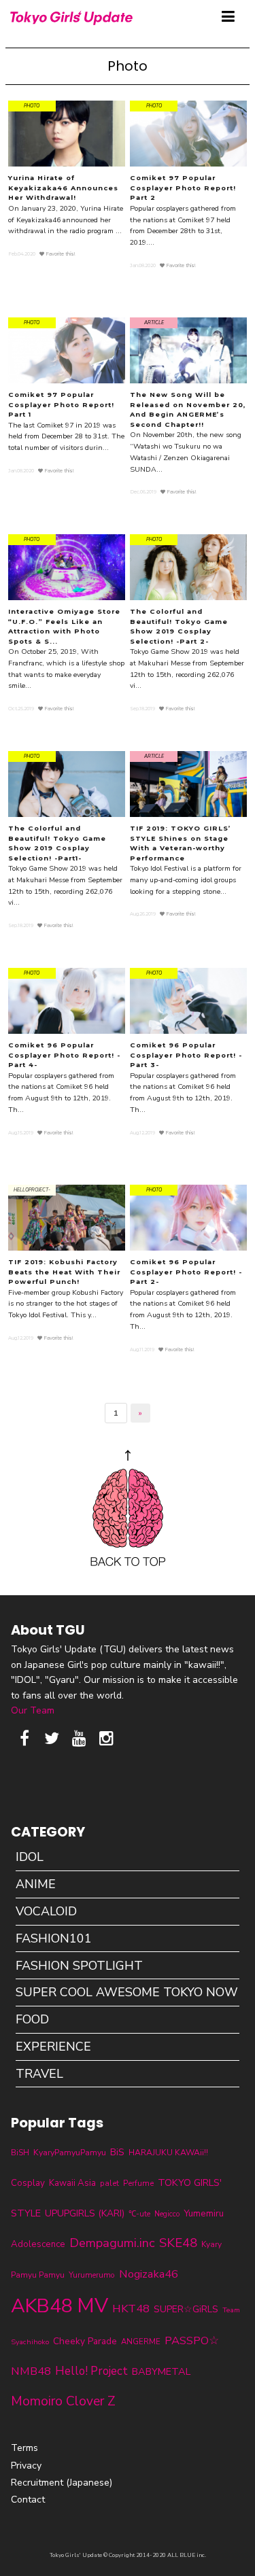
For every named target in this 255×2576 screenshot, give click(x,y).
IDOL (30, 1857)
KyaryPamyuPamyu (70, 2152)
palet (109, 2183)
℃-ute (139, 2214)
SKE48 (178, 2243)
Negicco (167, 2214)
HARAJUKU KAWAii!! (168, 2153)
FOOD (32, 2019)
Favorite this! (60, 254)
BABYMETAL (161, 2371)
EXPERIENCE (53, 2047)
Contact (28, 2500)
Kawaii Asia (72, 2183)
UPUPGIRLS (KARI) (85, 2213)
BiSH (20, 2153)
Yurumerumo (92, 2275)
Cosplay (28, 2183)
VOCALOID (46, 1911)
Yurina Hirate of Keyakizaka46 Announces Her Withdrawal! (63, 188)
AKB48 (42, 2306)
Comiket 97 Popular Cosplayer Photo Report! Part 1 (61, 404)
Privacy (26, 2466)
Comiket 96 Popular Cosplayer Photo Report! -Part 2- (186, 1272)
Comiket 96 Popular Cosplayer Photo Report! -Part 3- (186, 1055)
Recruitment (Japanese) (62, 2483)
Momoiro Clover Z (63, 2401)
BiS (117, 2152)
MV (92, 2305)
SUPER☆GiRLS (186, 2309)
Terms (24, 2448)
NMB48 (31, 2371)
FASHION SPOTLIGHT (79, 1966)
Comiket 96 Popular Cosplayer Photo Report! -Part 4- (64, 1055)
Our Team (33, 1710)
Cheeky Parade (85, 2341)
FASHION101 (54, 1938)
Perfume (138, 2183)
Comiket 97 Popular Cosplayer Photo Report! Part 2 (183, 188)
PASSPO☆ (192, 2340)
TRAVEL (39, 2074)
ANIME (36, 1884)
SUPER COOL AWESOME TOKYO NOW (127, 1992)
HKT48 (131, 2309)
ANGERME (141, 2342)
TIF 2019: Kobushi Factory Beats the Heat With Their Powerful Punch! (64, 1272)
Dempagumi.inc (112, 2243)
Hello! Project (91, 2371)
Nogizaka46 (149, 2274)
